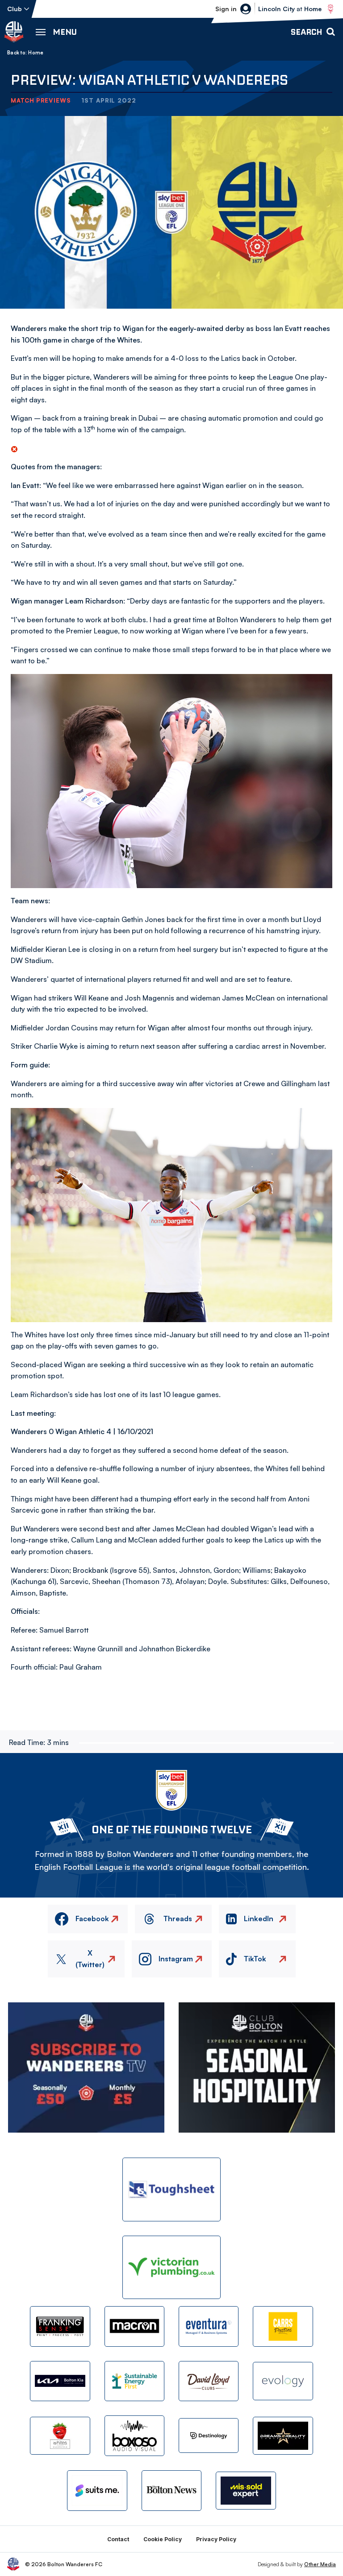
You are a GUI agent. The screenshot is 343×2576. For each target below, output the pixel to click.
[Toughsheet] (171, 2189)
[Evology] (283, 2381)
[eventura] (209, 2326)
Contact (118, 2539)
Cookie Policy (163, 2539)
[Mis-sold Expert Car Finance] (246, 2491)
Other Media (320, 2564)
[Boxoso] (134, 2435)
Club (15, 9)
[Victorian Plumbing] (171, 2268)
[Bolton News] (171, 2490)
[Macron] (134, 2326)
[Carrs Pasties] (283, 2326)
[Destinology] (209, 2435)
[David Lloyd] (209, 2381)
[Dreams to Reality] (283, 2436)
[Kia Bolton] (60, 2381)
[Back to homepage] (14, 32)
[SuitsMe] (97, 2491)
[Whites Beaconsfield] (60, 2436)
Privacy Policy (216, 2539)
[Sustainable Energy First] (134, 2381)
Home (36, 53)
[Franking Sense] (60, 2326)
